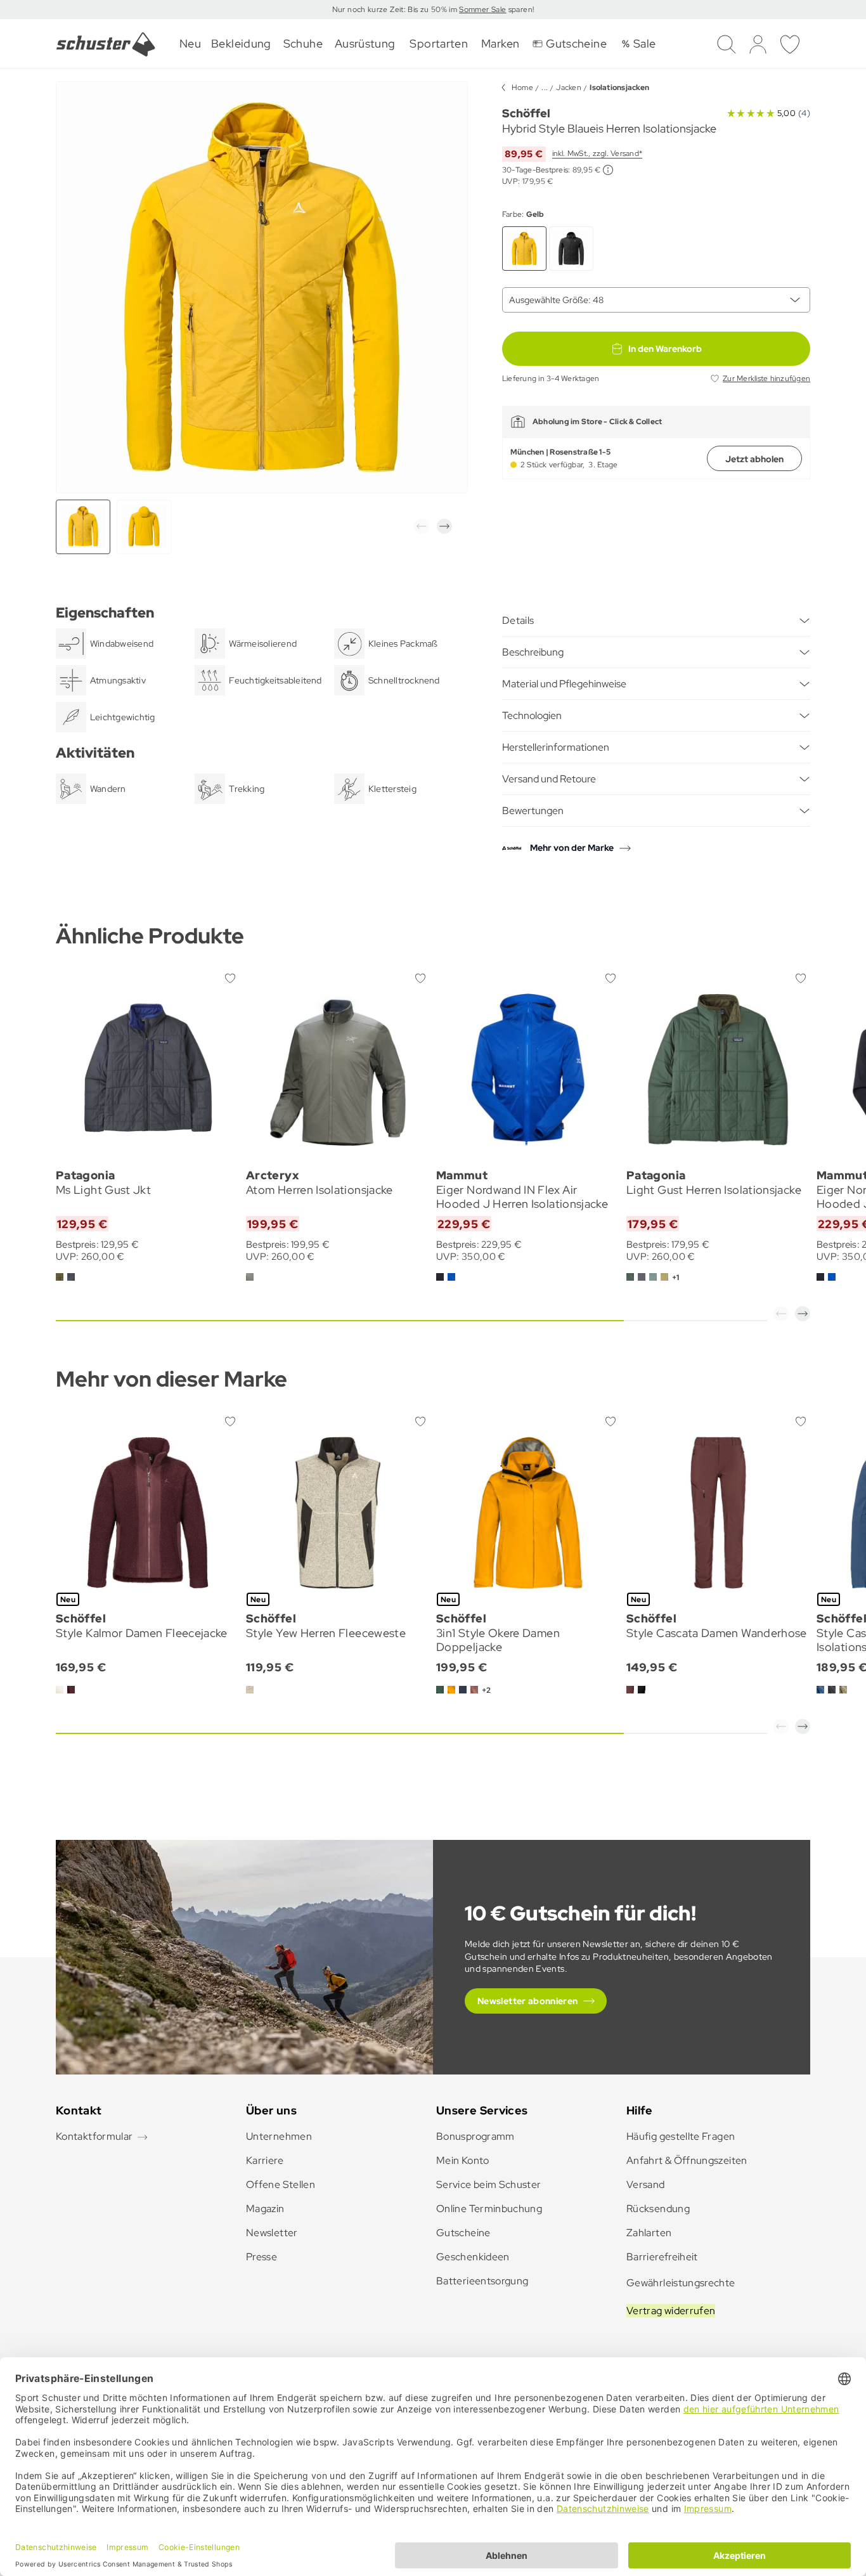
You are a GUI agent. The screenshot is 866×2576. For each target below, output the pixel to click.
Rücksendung (658, 2209)
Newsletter (272, 2233)
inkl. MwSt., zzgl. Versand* (597, 153)
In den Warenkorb (665, 349)
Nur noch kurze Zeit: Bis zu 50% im (396, 10)
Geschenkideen (473, 2257)
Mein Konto (463, 2160)
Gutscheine (463, 2233)
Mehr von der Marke (572, 848)
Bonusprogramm (475, 2136)
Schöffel (526, 113)
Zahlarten (649, 2233)
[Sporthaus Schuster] (106, 44)
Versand (646, 2184)
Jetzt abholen (754, 459)
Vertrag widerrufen (671, 2311)
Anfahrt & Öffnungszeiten (687, 2160)
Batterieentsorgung (482, 2281)
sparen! (520, 10)
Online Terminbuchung (489, 2209)
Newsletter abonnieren (528, 2001)
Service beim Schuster (489, 2184)
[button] (422, 526)
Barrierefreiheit (662, 2257)
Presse (262, 2257)
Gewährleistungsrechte (681, 2283)
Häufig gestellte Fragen (681, 2136)
